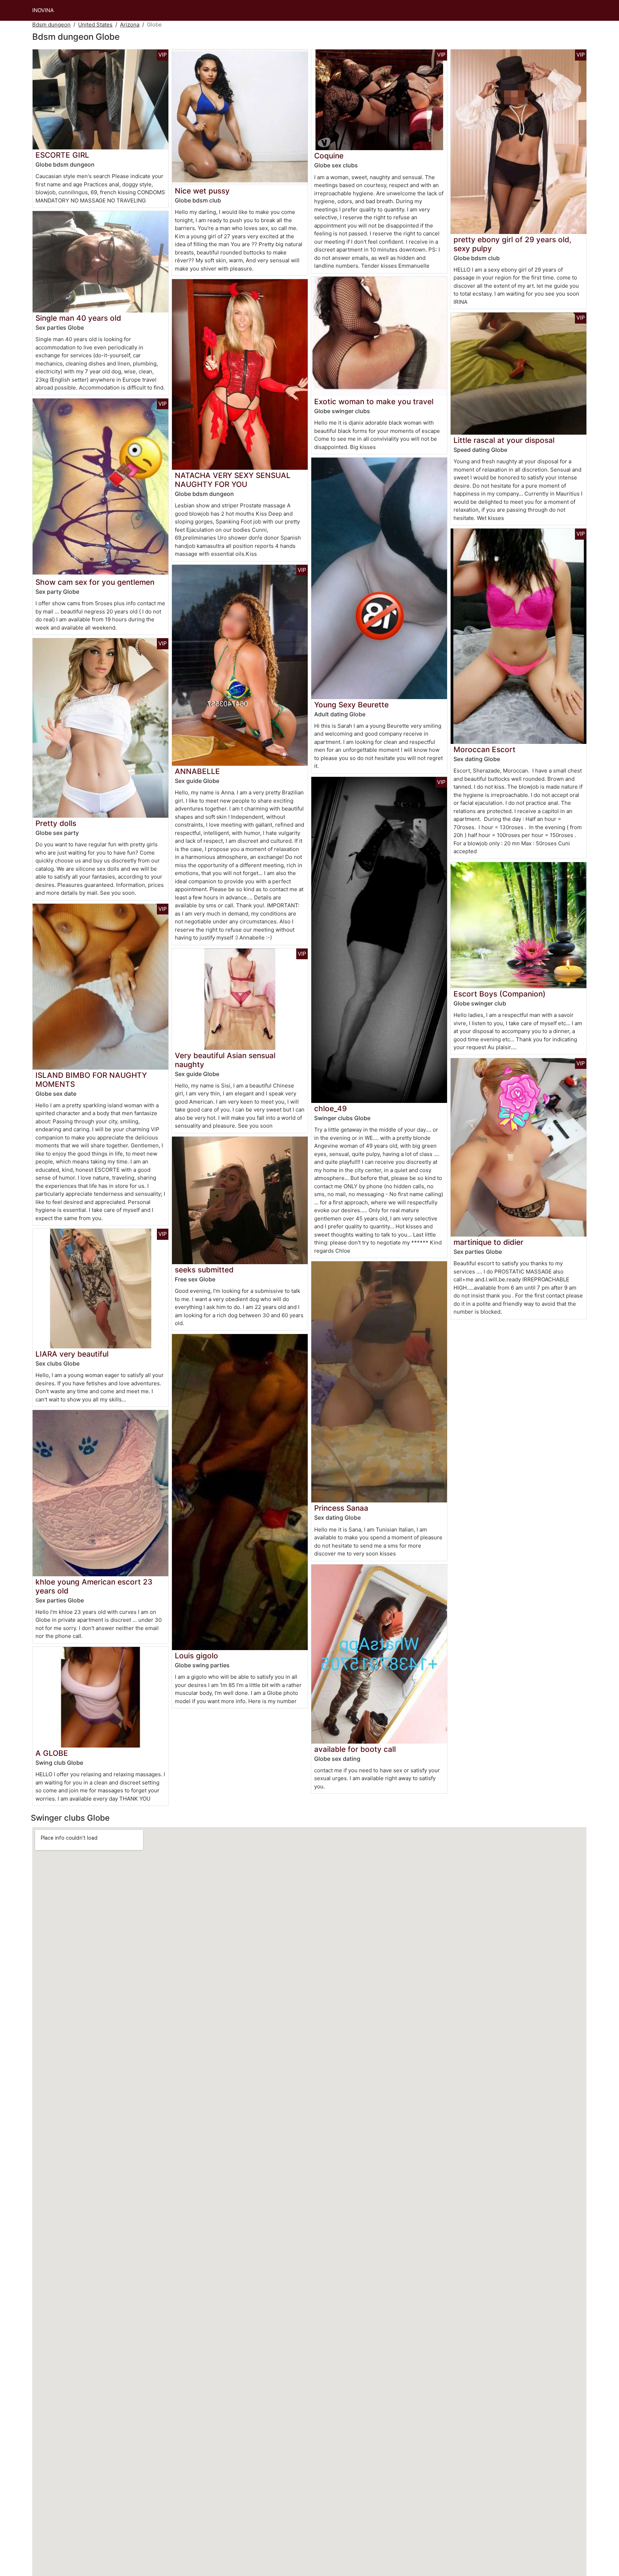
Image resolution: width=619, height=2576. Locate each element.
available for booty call (355, 1749)
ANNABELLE (197, 771)
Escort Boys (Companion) (500, 994)
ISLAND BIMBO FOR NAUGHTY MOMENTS (91, 1080)
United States (95, 25)
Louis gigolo (196, 1656)
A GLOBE (52, 1753)
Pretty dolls (56, 823)
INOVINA (43, 10)
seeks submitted (204, 1270)
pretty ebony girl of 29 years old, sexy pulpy (512, 244)
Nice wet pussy (202, 191)
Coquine (329, 156)
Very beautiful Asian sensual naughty (225, 1060)
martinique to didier (488, 1242)
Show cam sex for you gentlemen (95, 582)
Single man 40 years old (78, 318)
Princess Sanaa (341, 1508)
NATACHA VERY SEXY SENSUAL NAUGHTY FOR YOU (233, 480)
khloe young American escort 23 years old (94, 1586)
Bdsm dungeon (51, 25)
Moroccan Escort (484, 749)
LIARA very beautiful (72, 1354)
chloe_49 (330, 1108)
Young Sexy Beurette (351, 705)
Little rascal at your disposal (504, 440)
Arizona (130, 25)
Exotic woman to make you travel (374, 402)
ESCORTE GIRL (62, 155)
